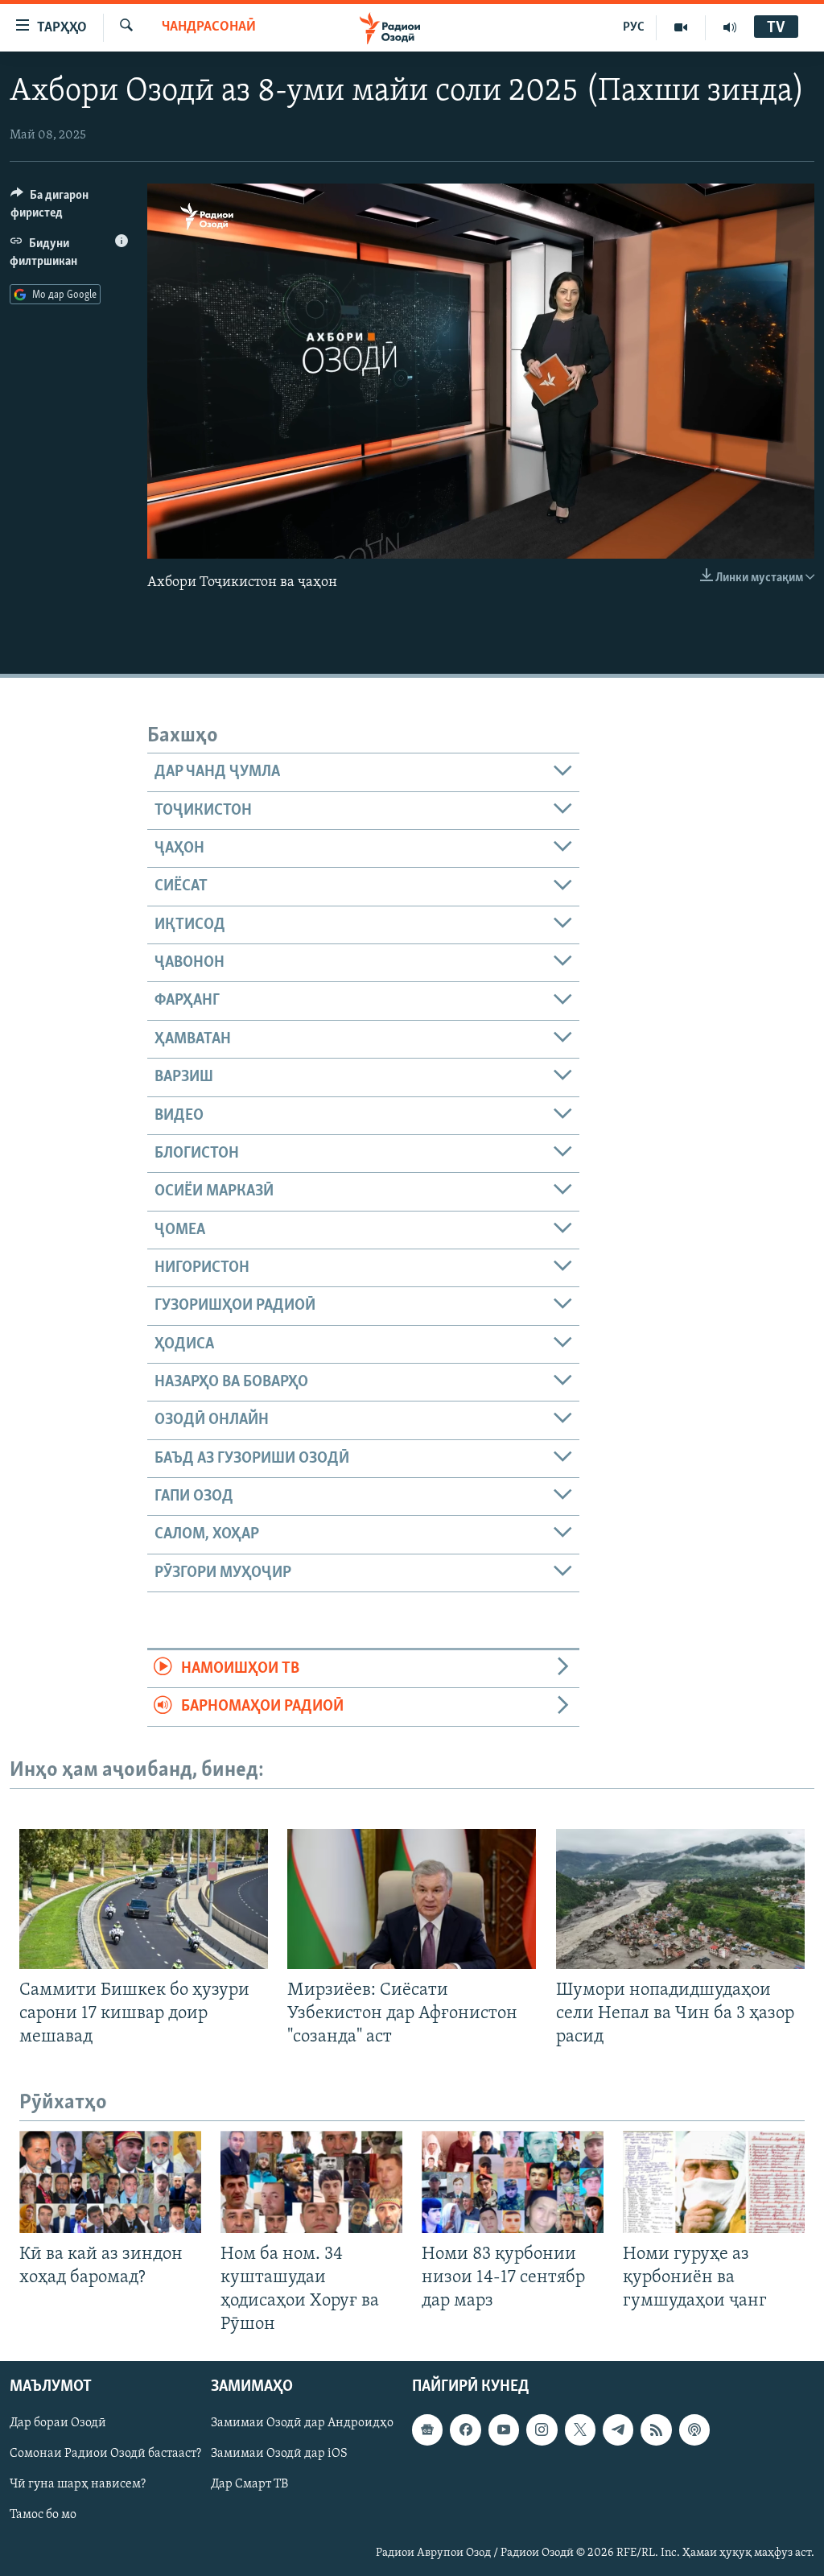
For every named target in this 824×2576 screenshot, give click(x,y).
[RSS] (656, 2430)
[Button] (69, 208)
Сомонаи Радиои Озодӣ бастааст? (105, 2454)
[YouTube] (681, 27)
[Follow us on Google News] (427, 2430)
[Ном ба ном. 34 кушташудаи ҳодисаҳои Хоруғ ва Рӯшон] (311, 2182)
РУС (634, 27)
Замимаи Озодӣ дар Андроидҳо (302, 2424)
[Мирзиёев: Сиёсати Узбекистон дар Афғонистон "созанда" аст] (412, 1899)
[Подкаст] (694, 2430)
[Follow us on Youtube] (504, 2430)
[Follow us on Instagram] (542, 2430)
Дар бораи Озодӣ (58, 2424)
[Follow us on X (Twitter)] (580, 2430)
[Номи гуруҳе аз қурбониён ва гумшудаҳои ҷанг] (714, 2182)
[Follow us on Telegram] (618, 2430)
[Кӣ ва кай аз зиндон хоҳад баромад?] (110, 2182)
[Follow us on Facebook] (465, 2430)
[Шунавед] (730, 27)
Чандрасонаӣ (209, 27)
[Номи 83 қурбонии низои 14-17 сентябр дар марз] (513, 2182)
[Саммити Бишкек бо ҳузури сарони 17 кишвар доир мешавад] (144, 1899)
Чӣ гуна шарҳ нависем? (78, 2485)
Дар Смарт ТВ (249, 2485)
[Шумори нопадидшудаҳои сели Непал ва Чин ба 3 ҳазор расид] (680, 1899)
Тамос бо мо (43, 2516)
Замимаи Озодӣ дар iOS (279, 2454)
